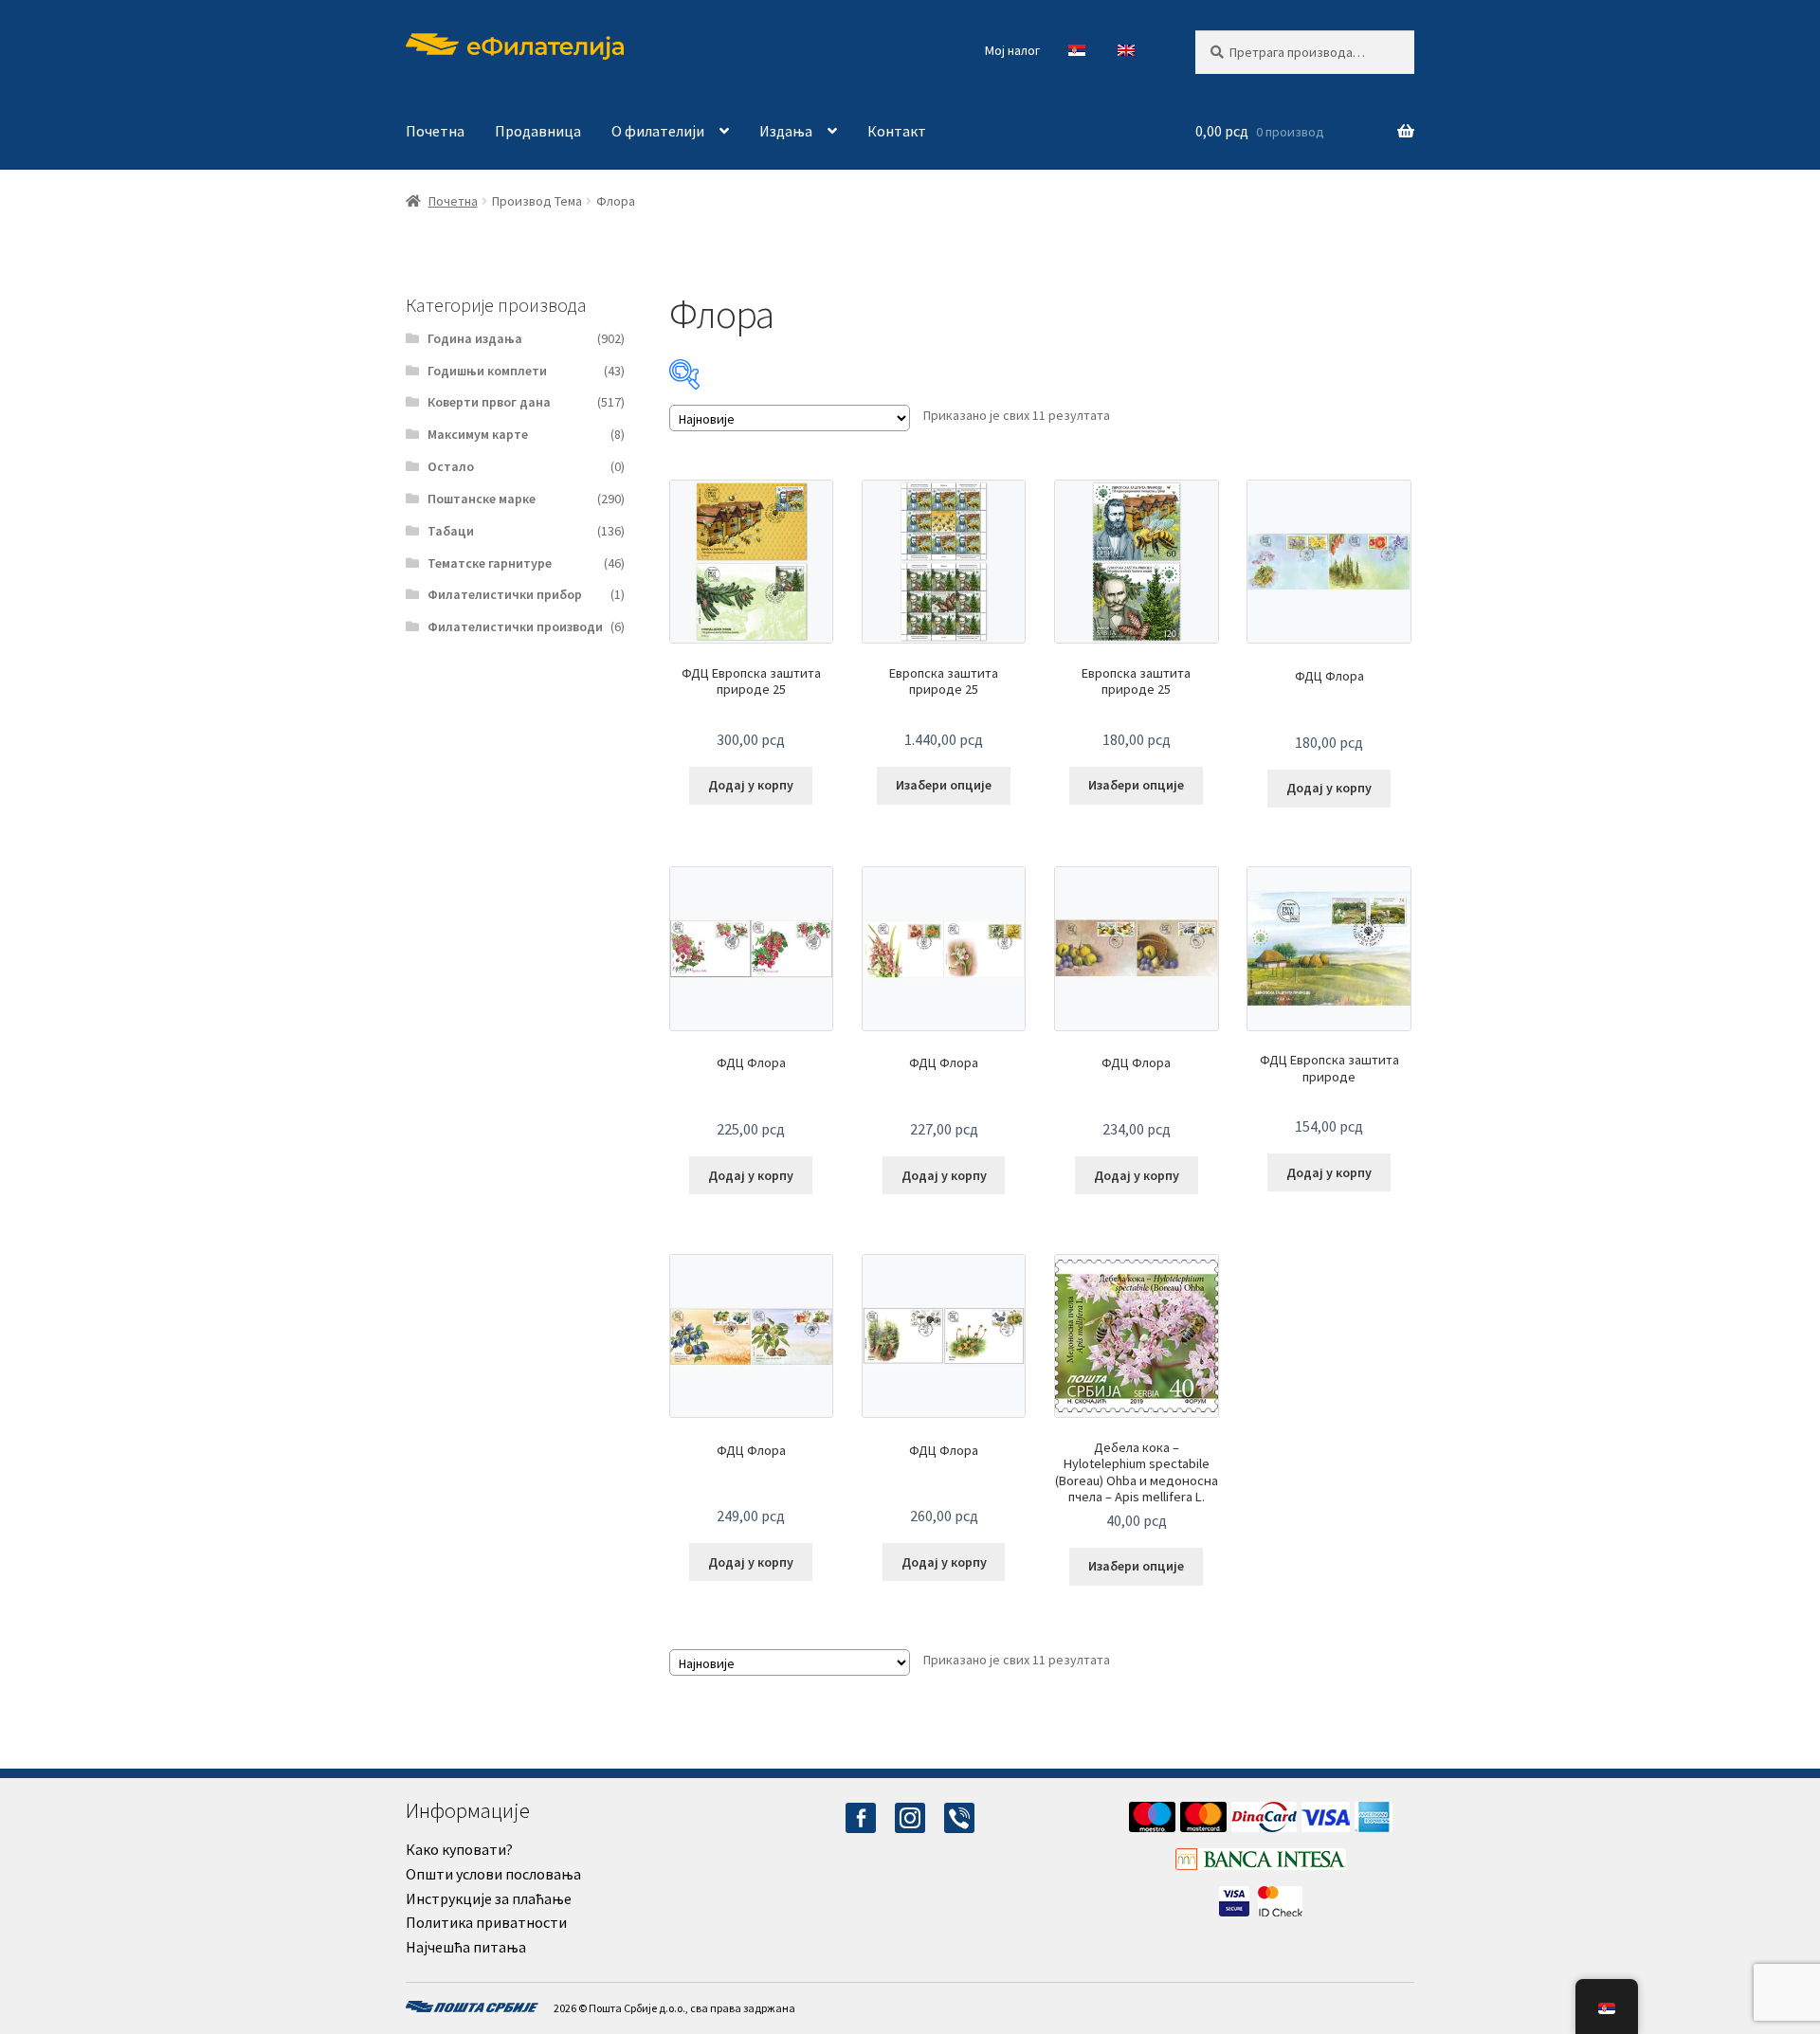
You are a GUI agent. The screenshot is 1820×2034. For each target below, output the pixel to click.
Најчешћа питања (466, 1947)
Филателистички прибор (505, 594)
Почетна (435, 131)
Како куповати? (459, 1849)
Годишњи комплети (487, 371)
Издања (786, 131)
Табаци (451, 531)
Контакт (897, 131)
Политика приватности (486, 1922)
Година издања (475, 338)
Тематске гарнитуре (490, 563)
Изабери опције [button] (944, 785)
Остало (451, 466)
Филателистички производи (515, 627)
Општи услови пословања (493, 1874)
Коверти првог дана (489, 402)
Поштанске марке (482, 499)
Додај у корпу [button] (751, 785)
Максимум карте (478, 434)
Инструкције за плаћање (489, 1898)
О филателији (658, 131)
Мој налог (1012, 50)
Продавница (538, 131)
